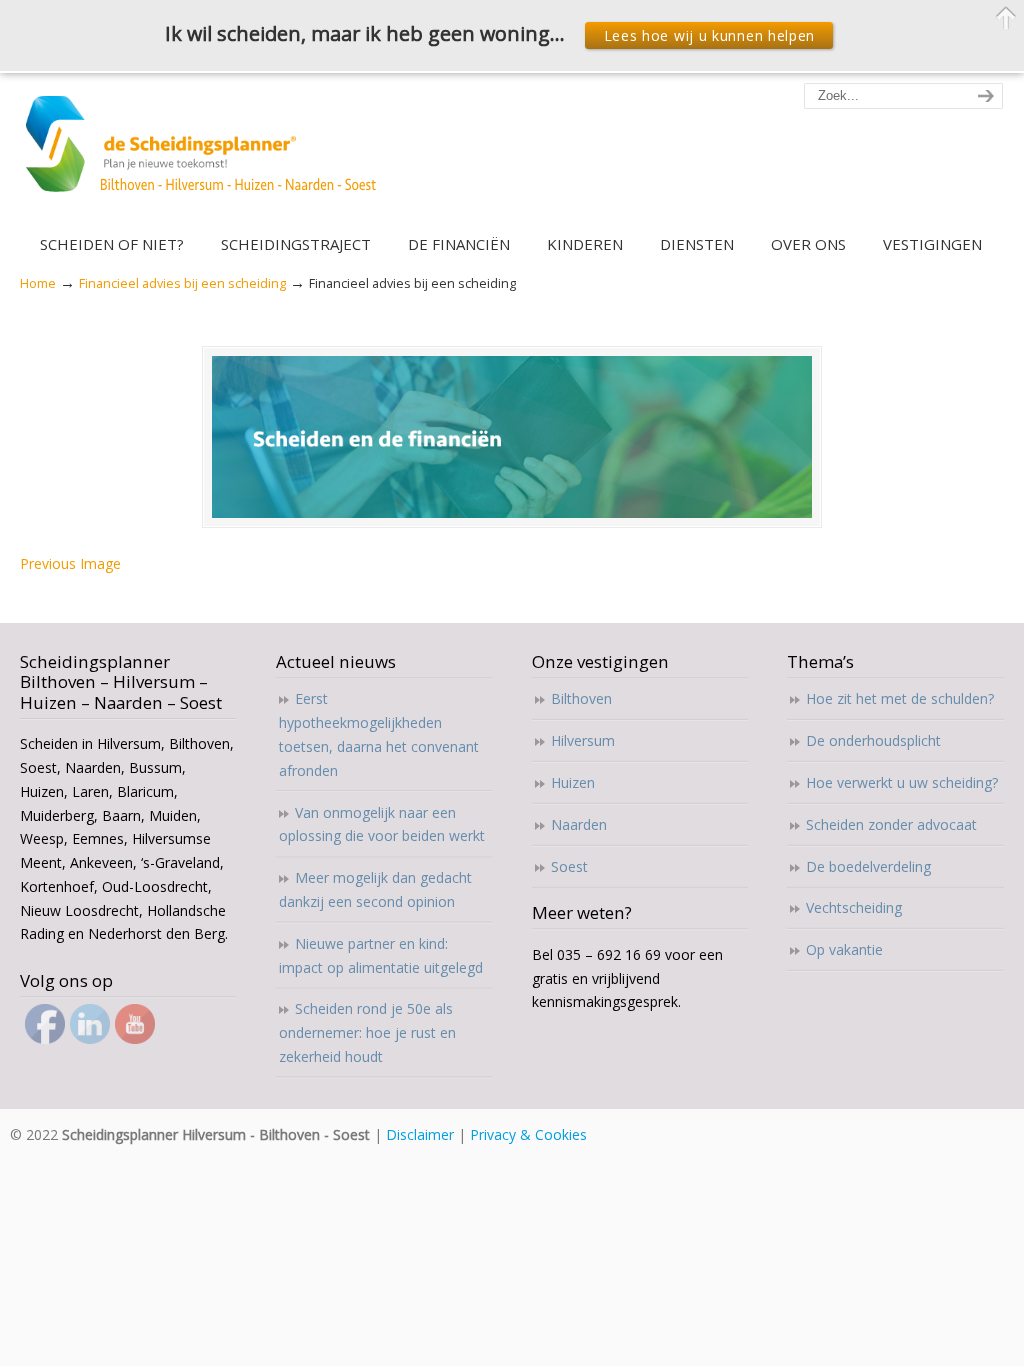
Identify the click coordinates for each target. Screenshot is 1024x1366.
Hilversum (583, 740)
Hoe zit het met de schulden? (900, 698)
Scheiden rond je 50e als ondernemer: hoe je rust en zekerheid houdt (367, 1032)
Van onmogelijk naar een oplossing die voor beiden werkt (382, 824)
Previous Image (70, 563)
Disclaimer (420, 1134)
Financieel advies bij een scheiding (182, 283)
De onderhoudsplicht (873, 740)
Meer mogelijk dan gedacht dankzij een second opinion (375, 889)
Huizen (573, 782)
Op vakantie (844, 949)
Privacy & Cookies (528, 1134)
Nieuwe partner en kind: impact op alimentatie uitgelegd (381, 955)
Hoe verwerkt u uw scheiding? (902, 782)
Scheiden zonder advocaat (891, 824)
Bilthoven (581, 698)
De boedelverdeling (868, 866)
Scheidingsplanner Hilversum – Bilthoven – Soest (207, 155)
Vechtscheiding (854, 907)
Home (38, 283)
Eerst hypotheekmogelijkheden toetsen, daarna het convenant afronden (379, 734)
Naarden (579, 824)
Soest (569, 866)
